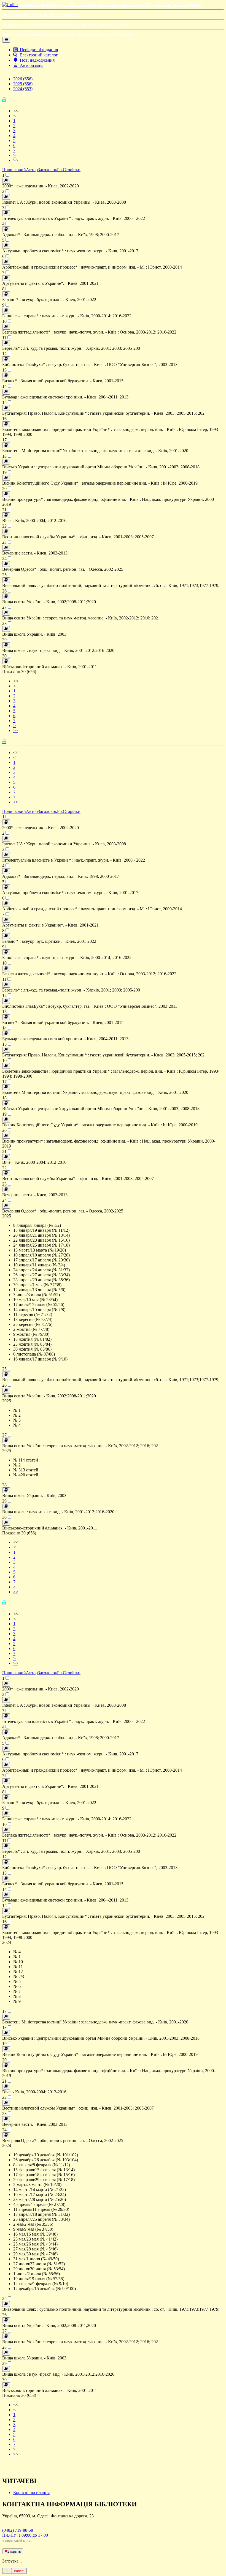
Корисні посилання (31, 2492)
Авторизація (30, 65)
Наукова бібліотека (35, 5)
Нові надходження (36, 60)
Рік (60, 170)
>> (16, 160)
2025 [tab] (23, 84)
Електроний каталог (38, 55)
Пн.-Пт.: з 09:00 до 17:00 (25, 2535)
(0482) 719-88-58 (18, 2530)
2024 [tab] (23, 89)
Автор (32, 170)
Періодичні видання (38, 50)
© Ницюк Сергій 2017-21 (17, 2541)
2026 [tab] (23, 79)
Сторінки (72, 170)
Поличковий (14, 170)
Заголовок (47, 170)
